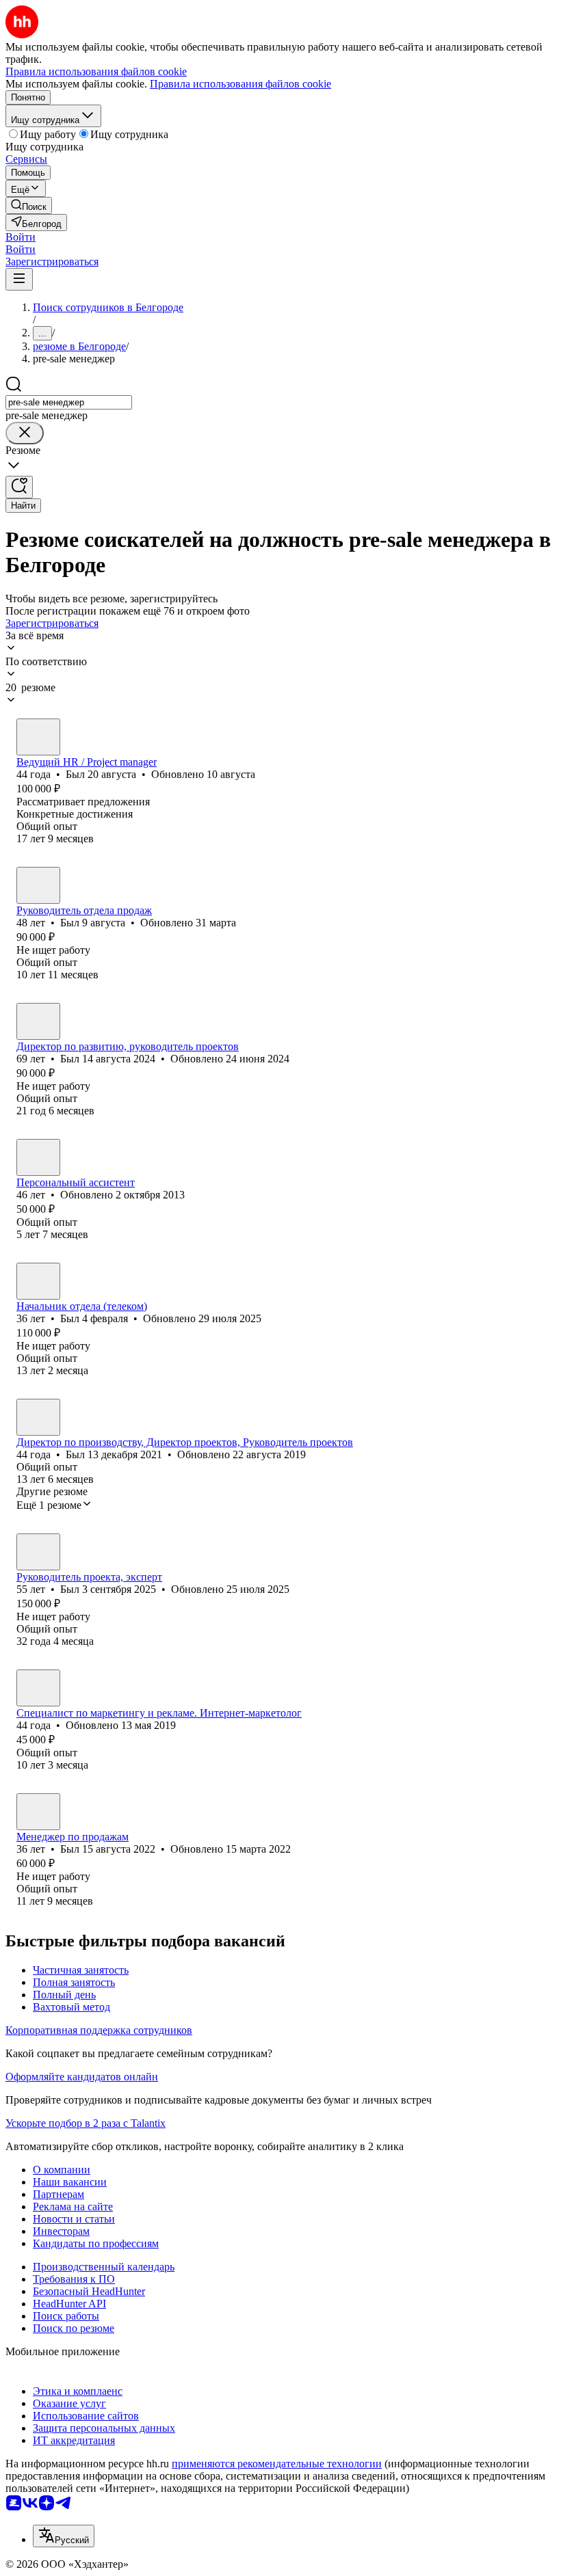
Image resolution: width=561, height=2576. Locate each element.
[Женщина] (38, 1688)
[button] (21, 237)
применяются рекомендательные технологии (277, 2464)
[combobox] (69, 402)
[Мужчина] (38, 737)
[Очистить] (25, 433)
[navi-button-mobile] (19, 279)
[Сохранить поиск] (19, 487)
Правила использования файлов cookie (240, 84)
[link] (29, 205)
